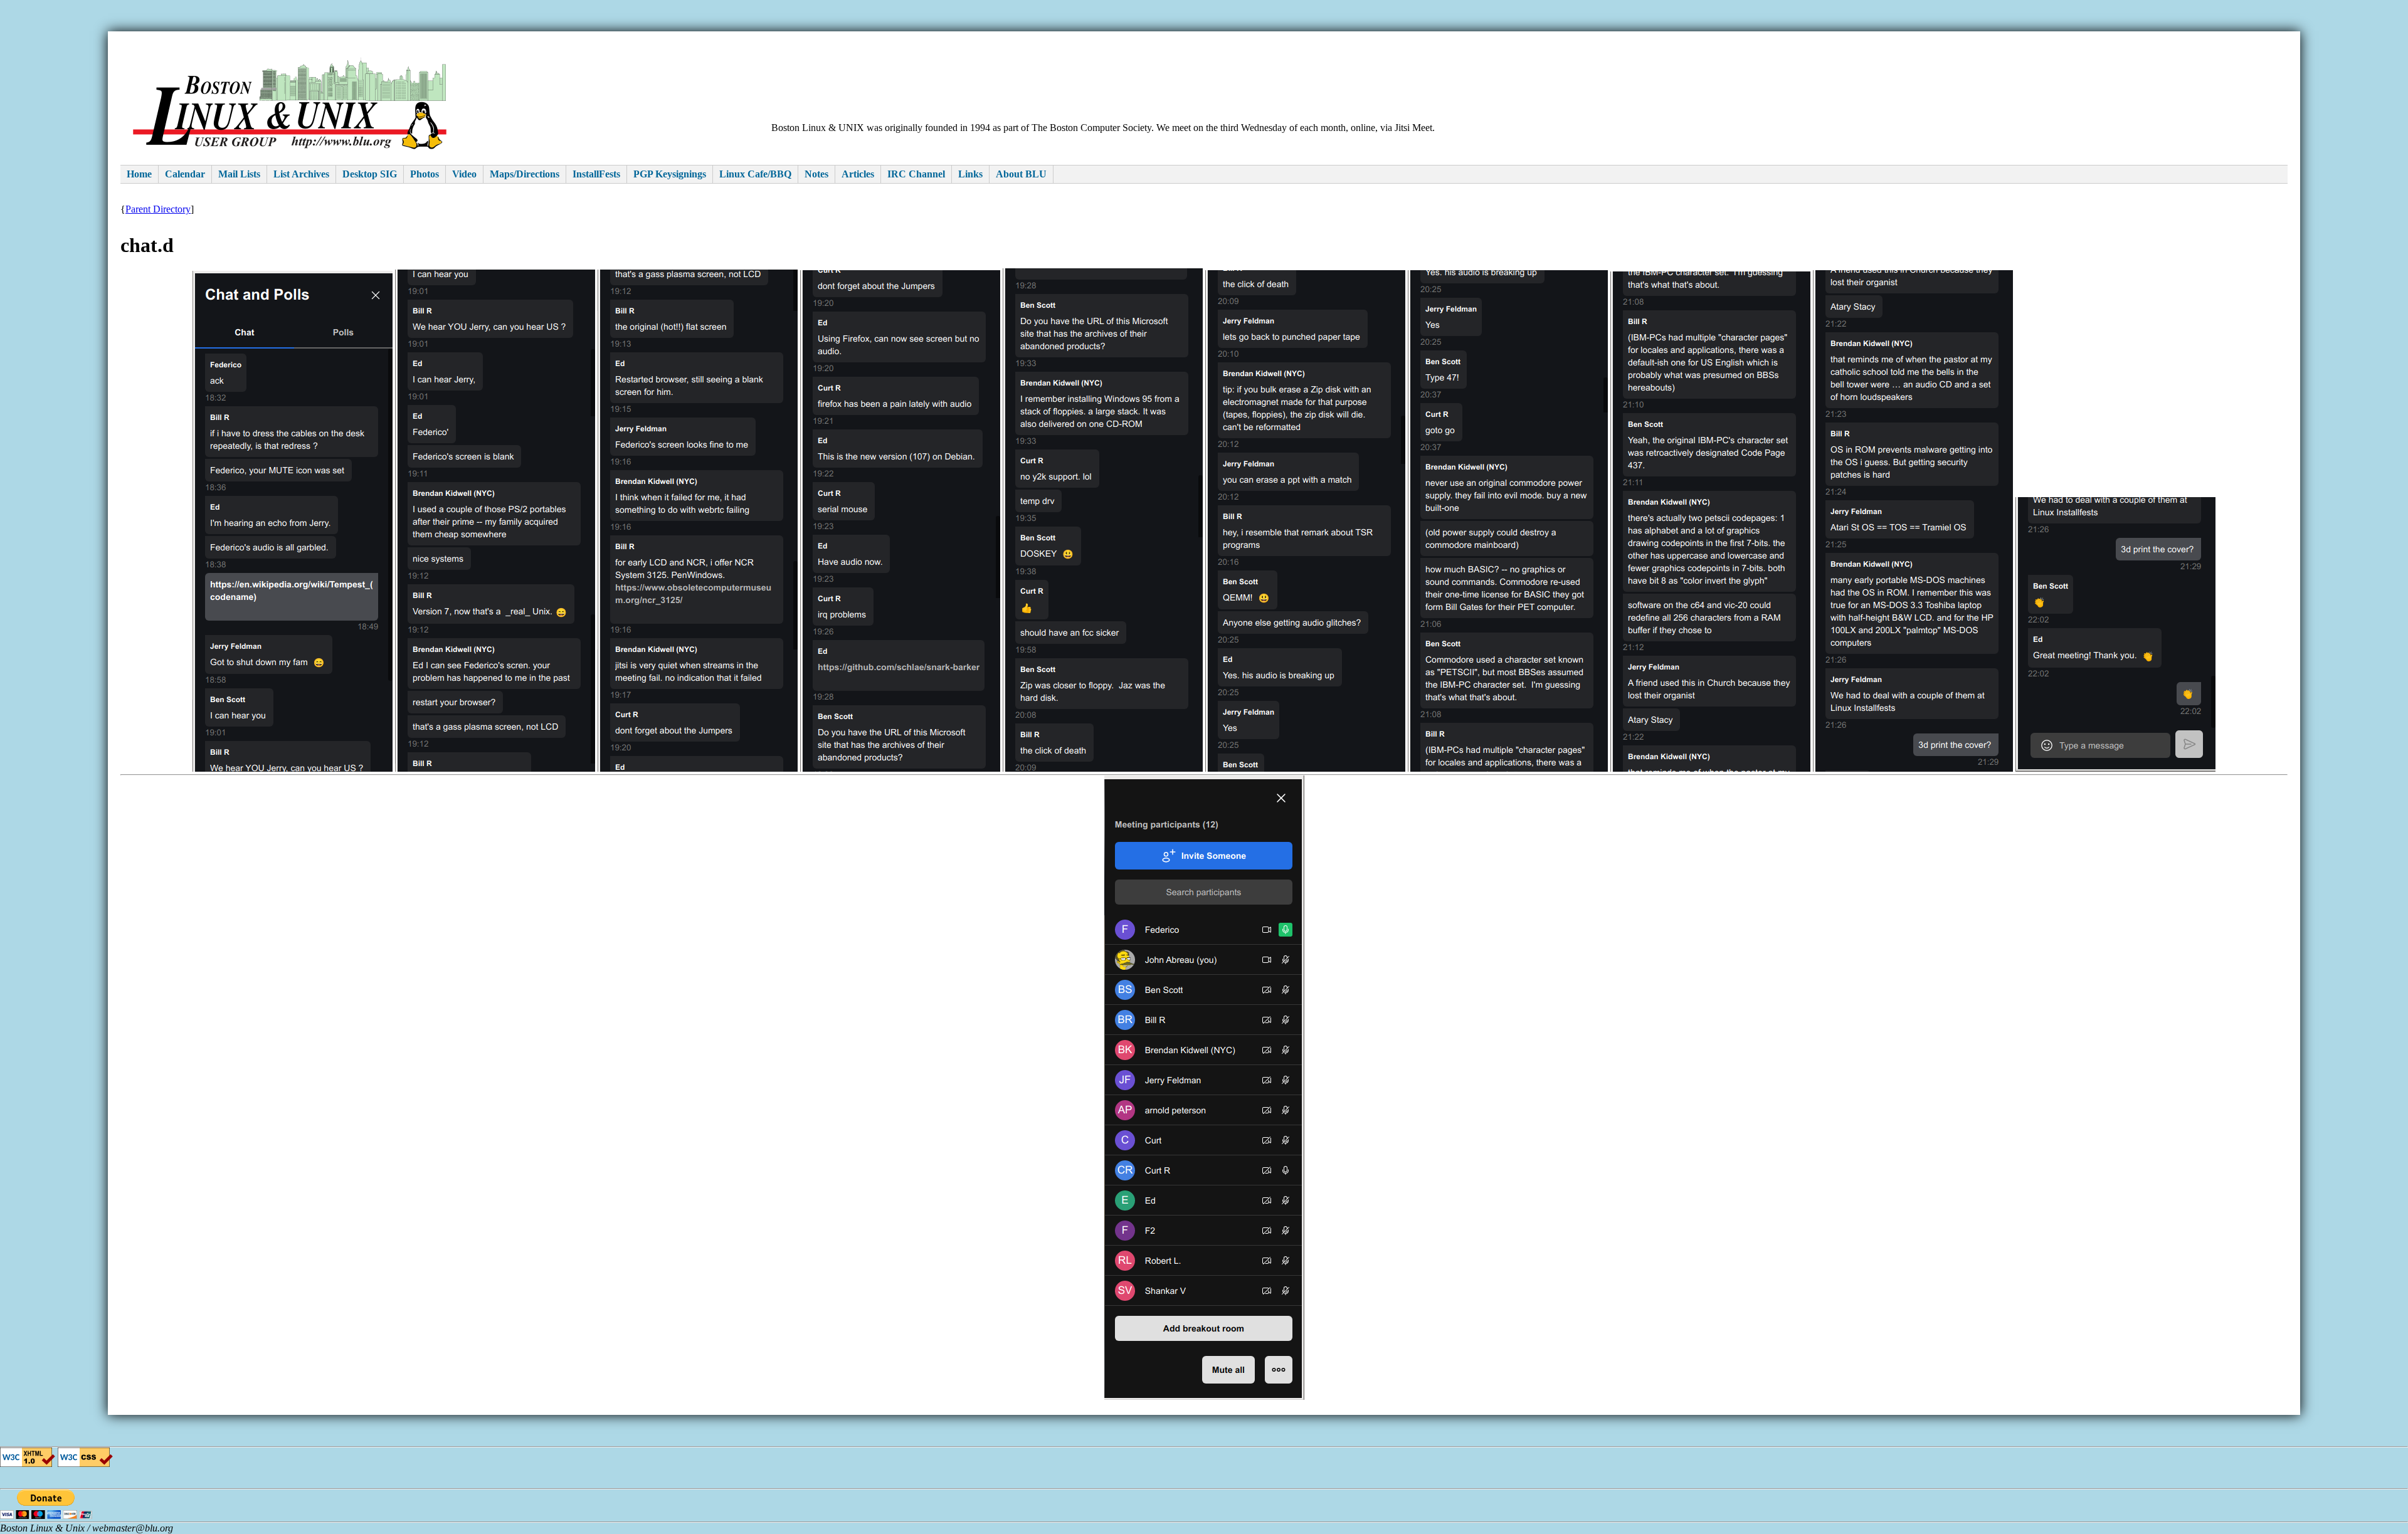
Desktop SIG (370, 174)
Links (970, 174)
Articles (858, 174)
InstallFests (596, 174)
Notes (816, 174)
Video (464, 174)
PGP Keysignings (670, 174)
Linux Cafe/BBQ (755, 174)
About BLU (1021, 174)
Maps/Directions (525, 174)
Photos (425, 174)
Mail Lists (239, 174)
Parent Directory (158, 209)
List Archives (301, 174)
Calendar (185, 174)
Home (139, 174)
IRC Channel (916, 174)
